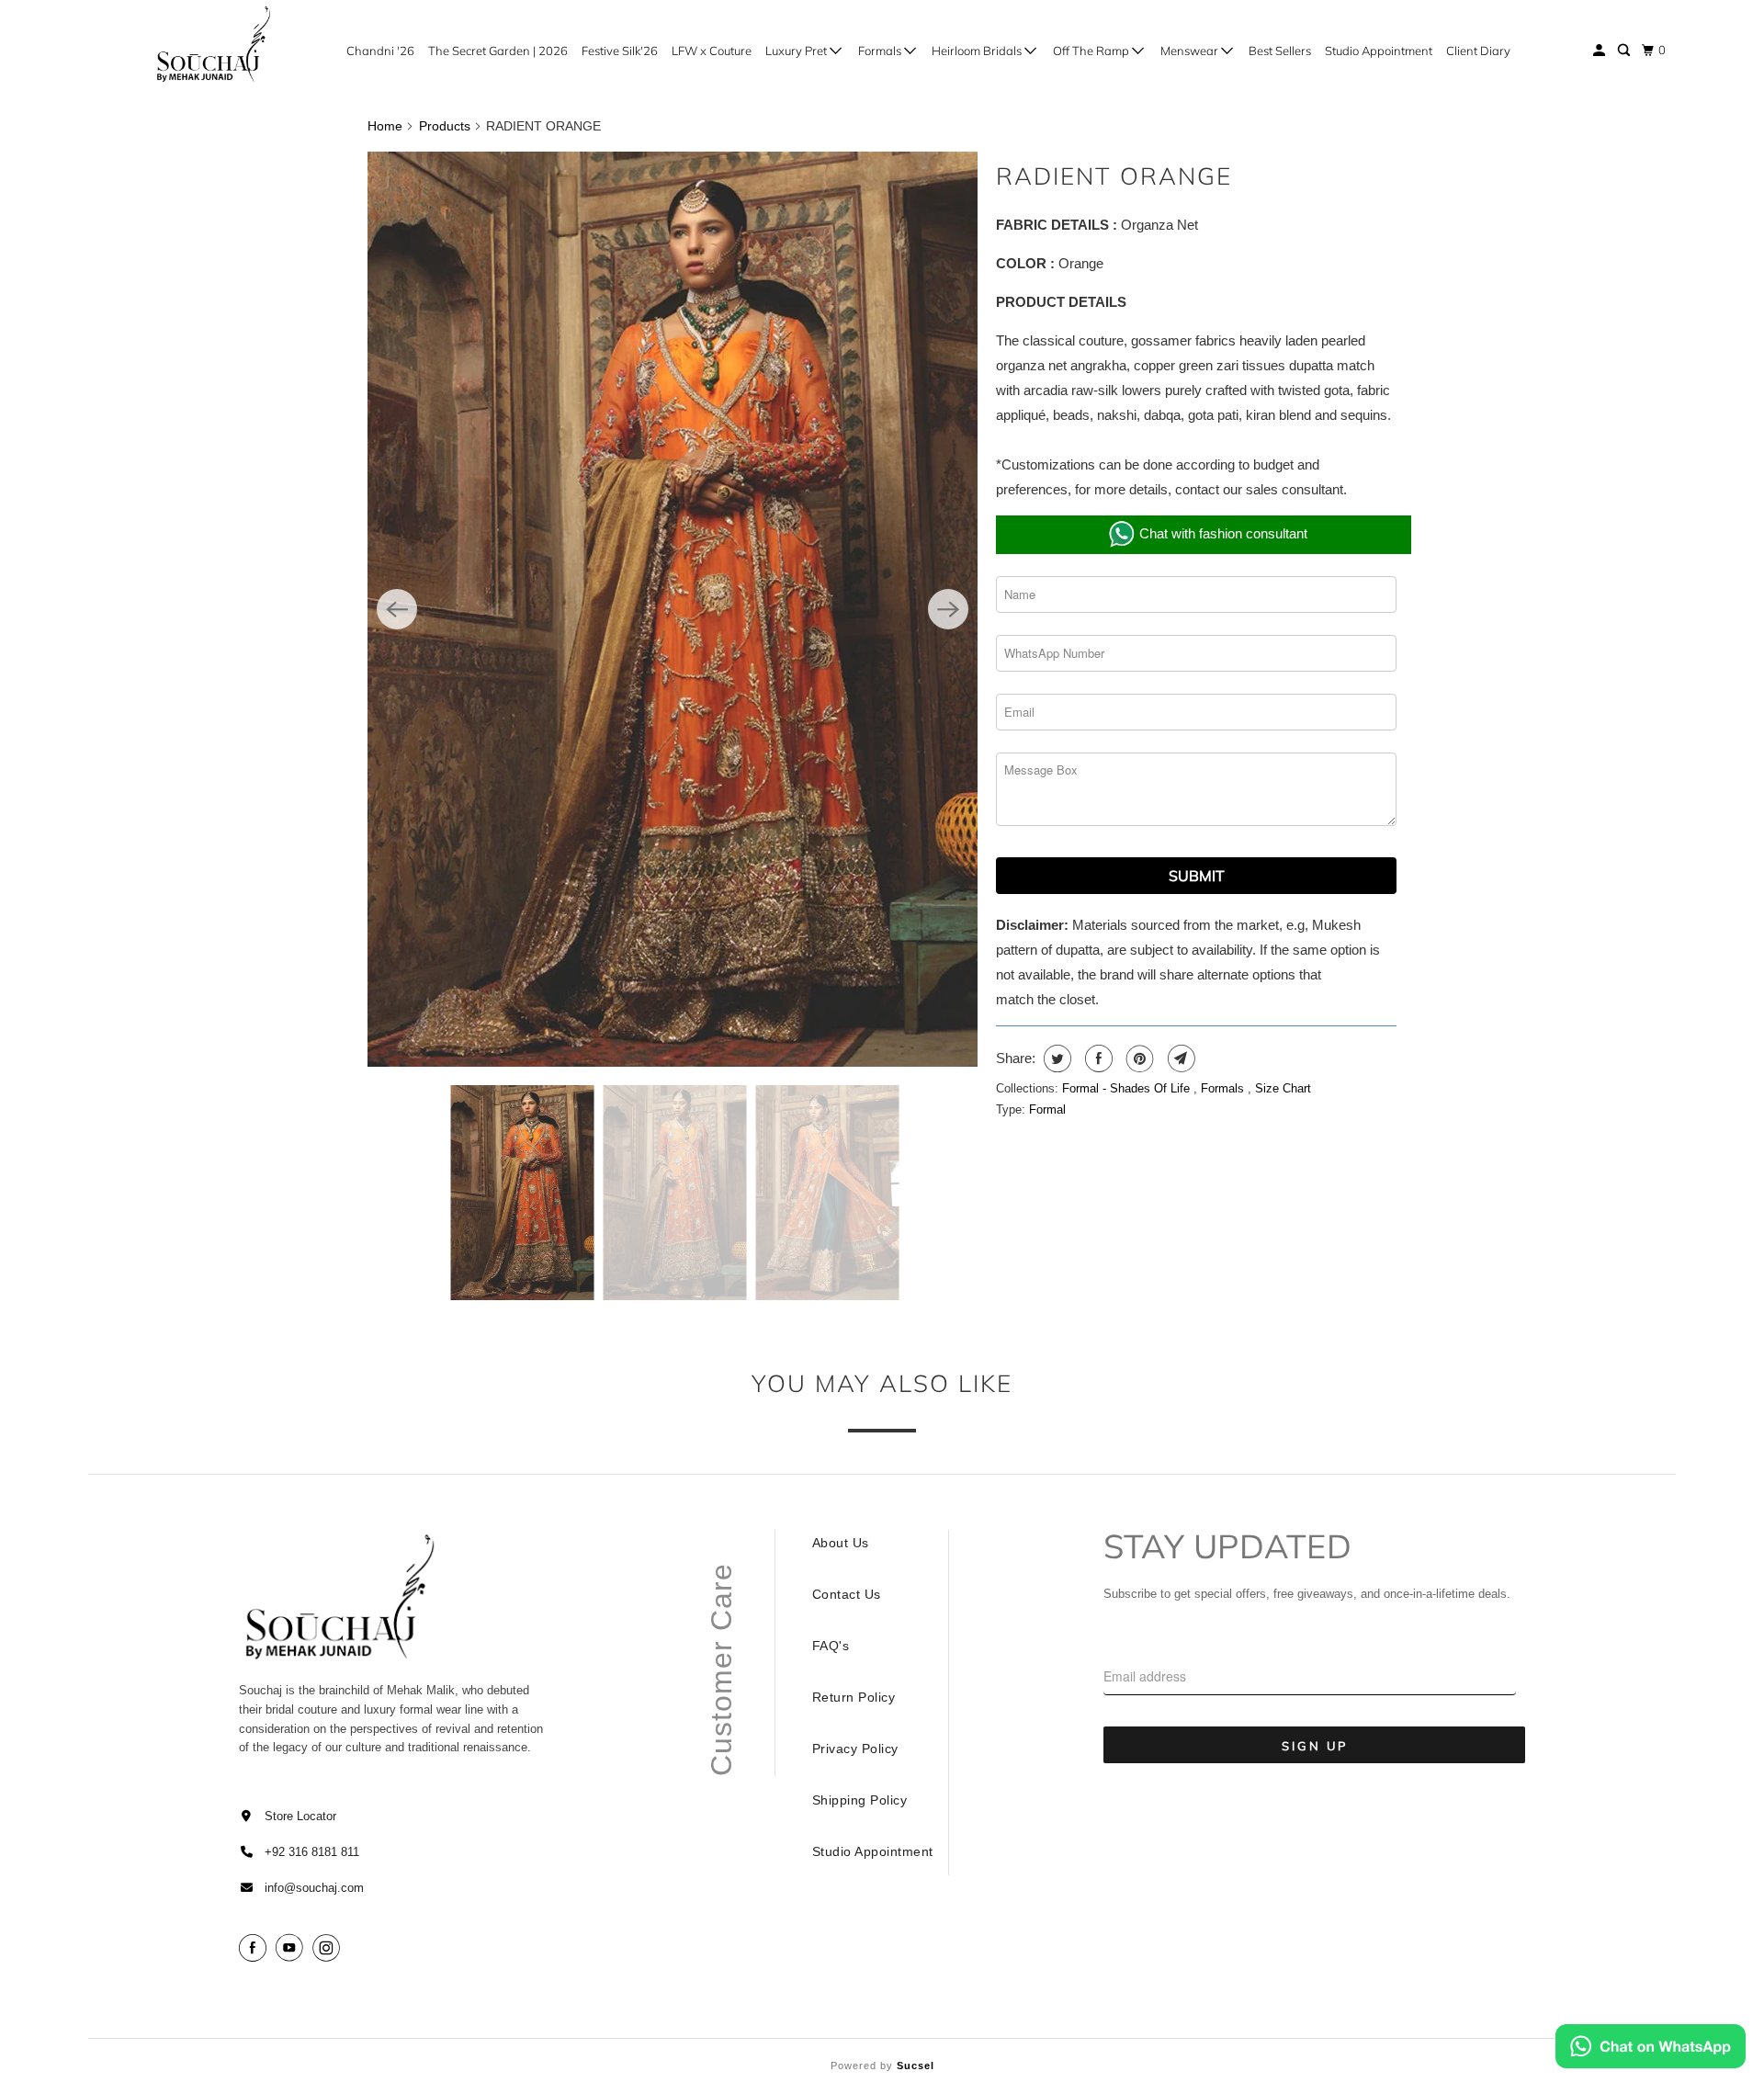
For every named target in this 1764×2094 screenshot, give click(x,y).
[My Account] (1600, 51)
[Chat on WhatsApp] (1651, 2050)
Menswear (1191, 51)
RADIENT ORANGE (1114, 176)
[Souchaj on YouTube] (292, 1948)
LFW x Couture (712, 51)
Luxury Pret (797, 51)
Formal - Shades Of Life (1128, 1088)
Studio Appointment (1379, 51)
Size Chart (1283, 1088)
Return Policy (854, 1697)
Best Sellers (1280, 51)
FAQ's (831, 1646)
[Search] (1625, 51)
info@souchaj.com (314, 1888)
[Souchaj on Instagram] (329, 1948)
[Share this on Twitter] (1055, 1058)
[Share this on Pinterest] (1138, 1058)
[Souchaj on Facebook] (255, 1948)
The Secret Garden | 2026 (498, 51)
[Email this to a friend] (1179, 1058)
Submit (1197, 876)
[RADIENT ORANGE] (673, 609)
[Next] (948, 609)
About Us (841, 1543)
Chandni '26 (380, 51)
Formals (881, 51)
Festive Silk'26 (620, 51)
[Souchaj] (215, 44)
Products (445, 126)
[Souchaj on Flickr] (352, 1948)
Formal (1047, 1109)
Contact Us (847, 1594)
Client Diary (1478, 51)
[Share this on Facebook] (1097, 1058)
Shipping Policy (860, 1800)
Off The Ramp (1092, 51)
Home (385, 126)
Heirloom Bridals (978, 51)
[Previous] (397, 609)
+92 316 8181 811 (312, 1852)
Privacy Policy (855, 1749)
